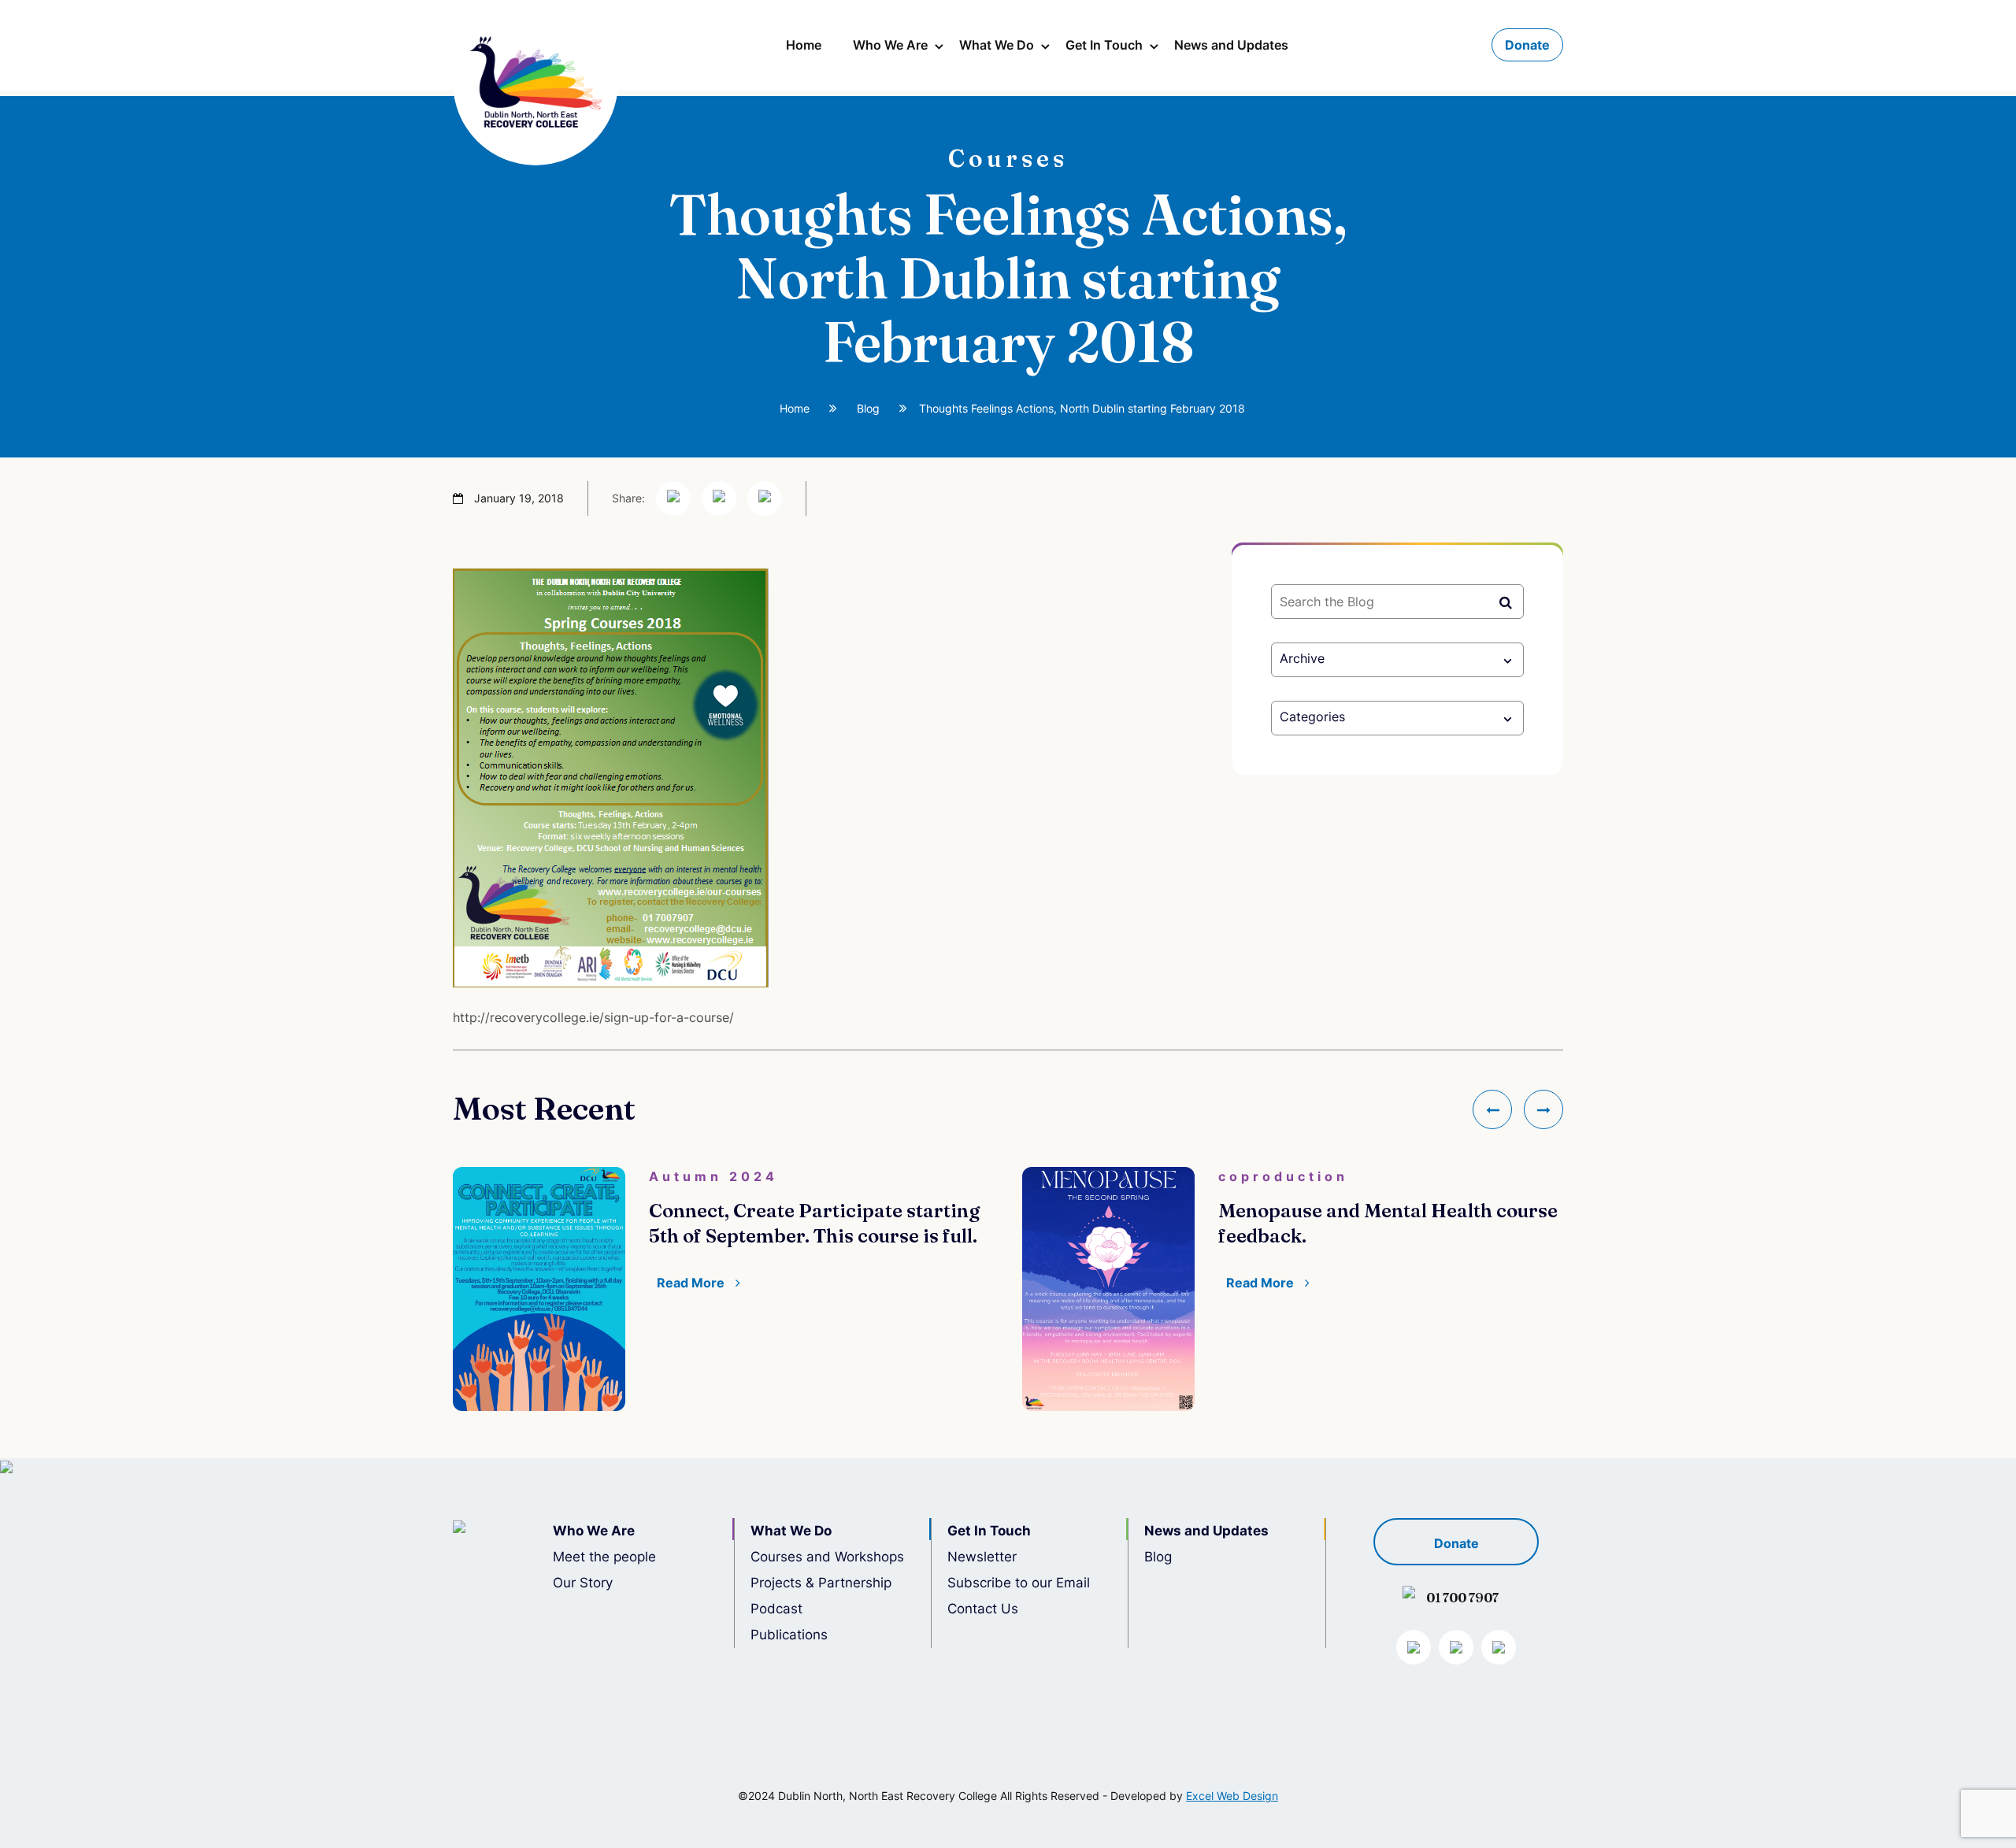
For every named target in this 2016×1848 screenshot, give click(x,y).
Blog (868, 408)
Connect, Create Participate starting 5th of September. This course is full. (814, 1223)
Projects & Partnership (821, 1583)
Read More (692, 1283)
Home (804, 45)
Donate (1527, 45)
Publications (789, 1635)
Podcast (776, 1609)
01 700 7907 (1462, 1598)
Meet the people (604, 1557)
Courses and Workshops (827, 1557)
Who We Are (890, 45)
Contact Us (983, 1609)
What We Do (997, 45)
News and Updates (1231, 45)
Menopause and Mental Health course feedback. (1388, 1223)
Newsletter (982, 1557)
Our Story (583, 1583)
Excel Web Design (1232, 1796)
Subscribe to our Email (1019, 1583)
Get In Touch (1104, 45)
